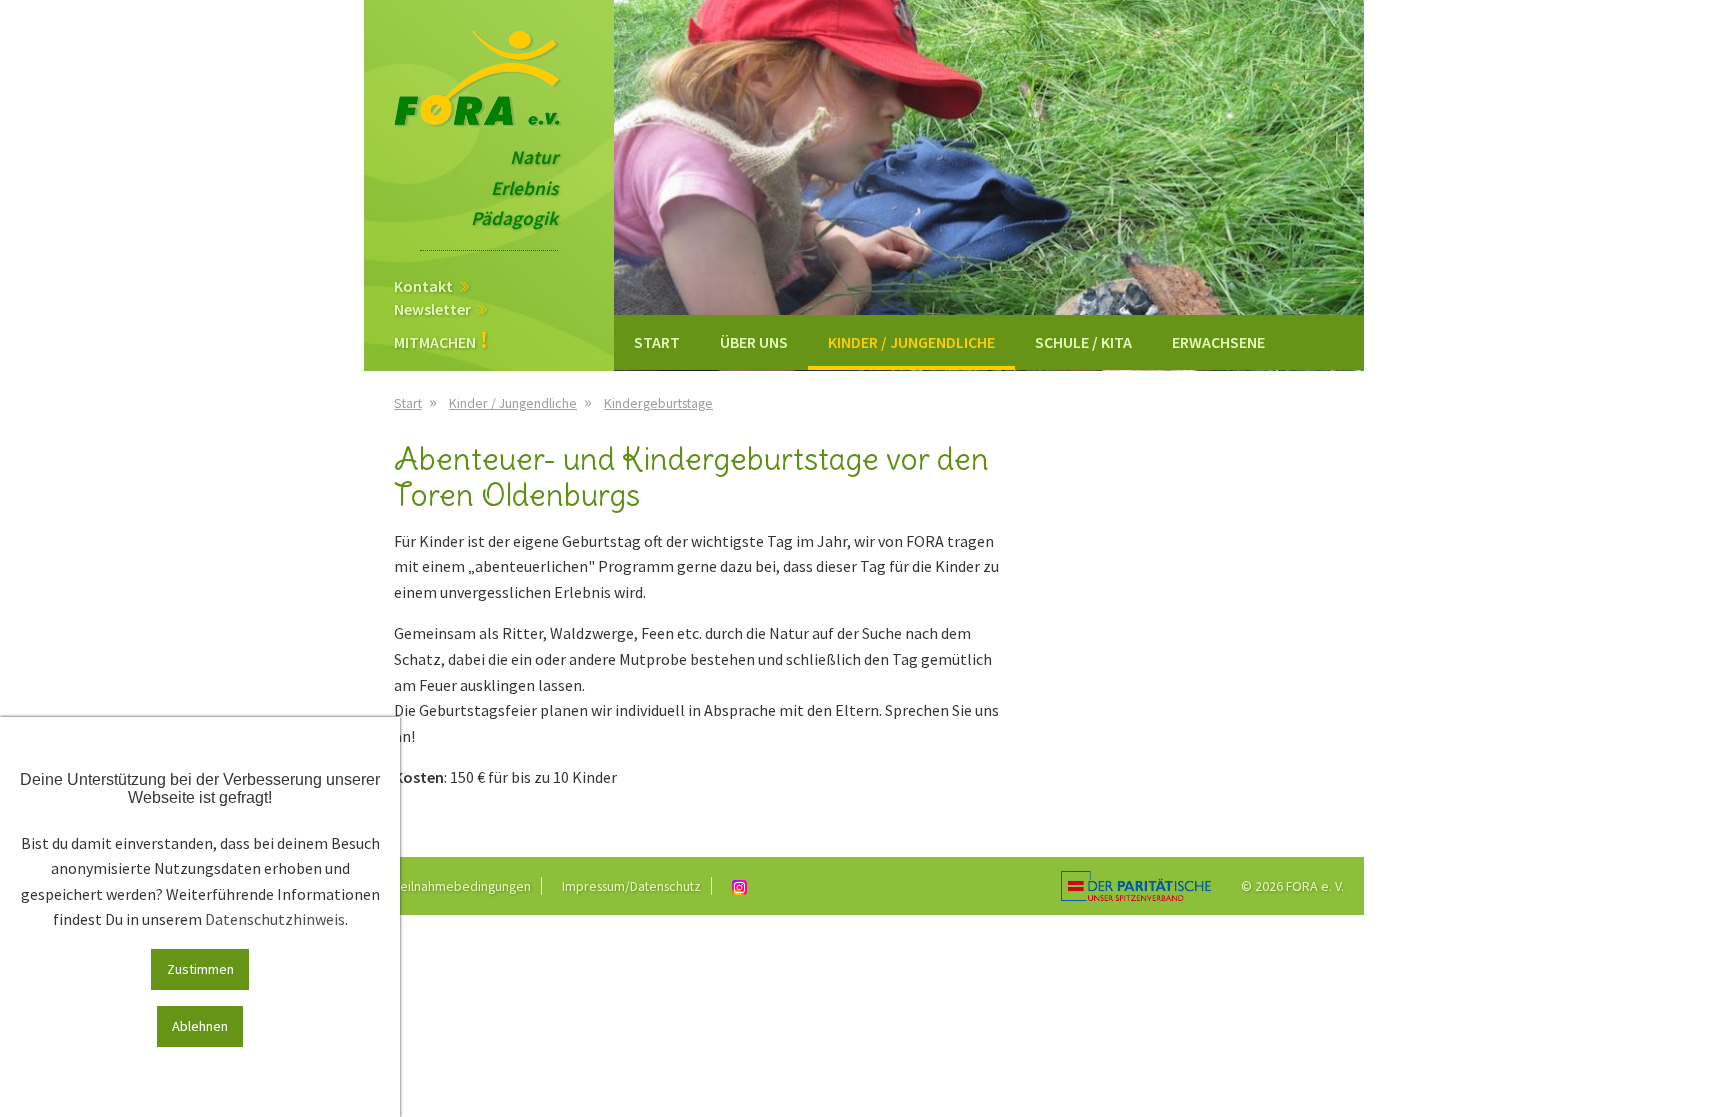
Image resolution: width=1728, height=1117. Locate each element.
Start (657, 342)
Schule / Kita (1083, 342)
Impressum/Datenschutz (631, 886)
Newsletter (432, 308)
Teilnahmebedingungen (462, 886)
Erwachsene (1218, 342)
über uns (754, 342)
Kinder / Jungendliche (911, 342)
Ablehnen (200, 1026)
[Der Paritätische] (1136, 884)
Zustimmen (200, 969)
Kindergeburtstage (658, 403)
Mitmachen (435, 341)
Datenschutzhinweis (275, 919)
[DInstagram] (744, 886)
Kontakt (423, 285)
